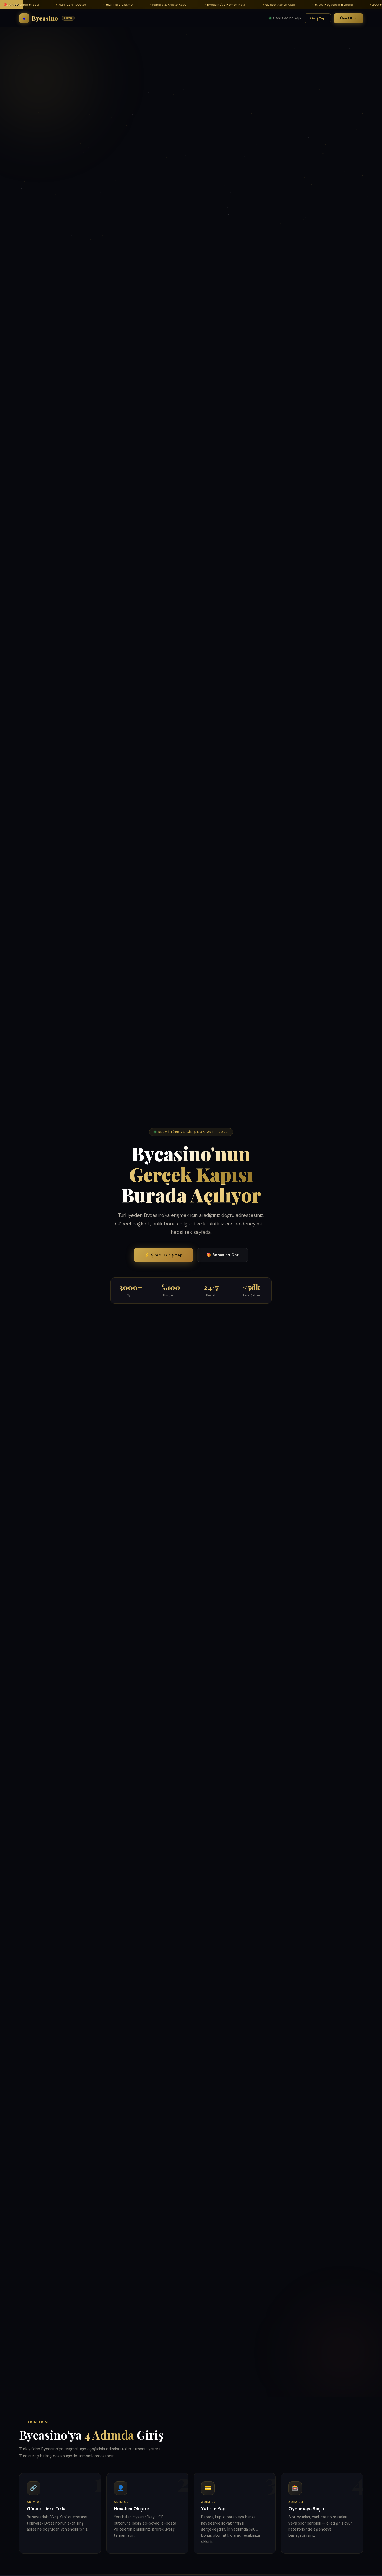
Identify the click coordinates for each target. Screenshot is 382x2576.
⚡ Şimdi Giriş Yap (163, 1255)
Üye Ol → (348, 18)
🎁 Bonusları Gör (222, 1255)
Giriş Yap (318, 18)
